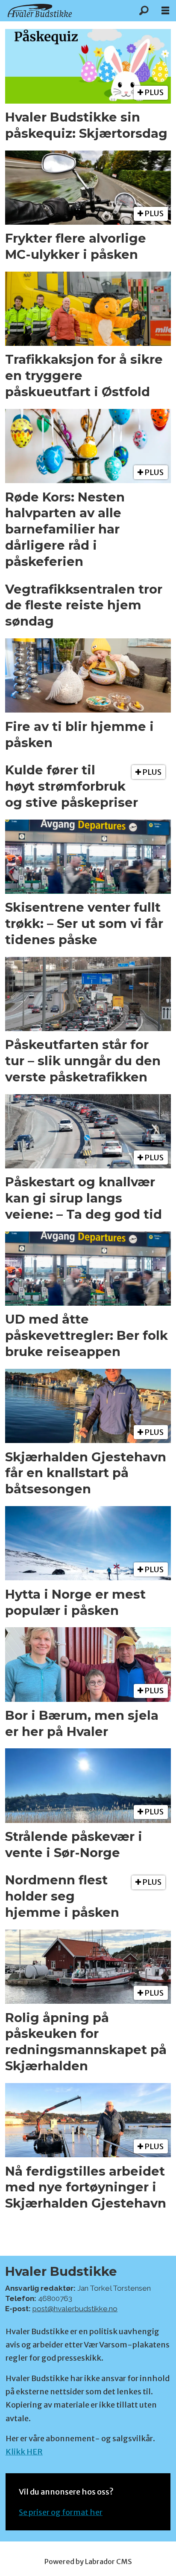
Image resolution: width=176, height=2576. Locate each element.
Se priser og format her (61, 2512)
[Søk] (144, 11)
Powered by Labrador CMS (88, 2562)
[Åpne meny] (165, 11)
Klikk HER (24, 2452)
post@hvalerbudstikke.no (75, 2309)
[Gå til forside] (66, 10)
